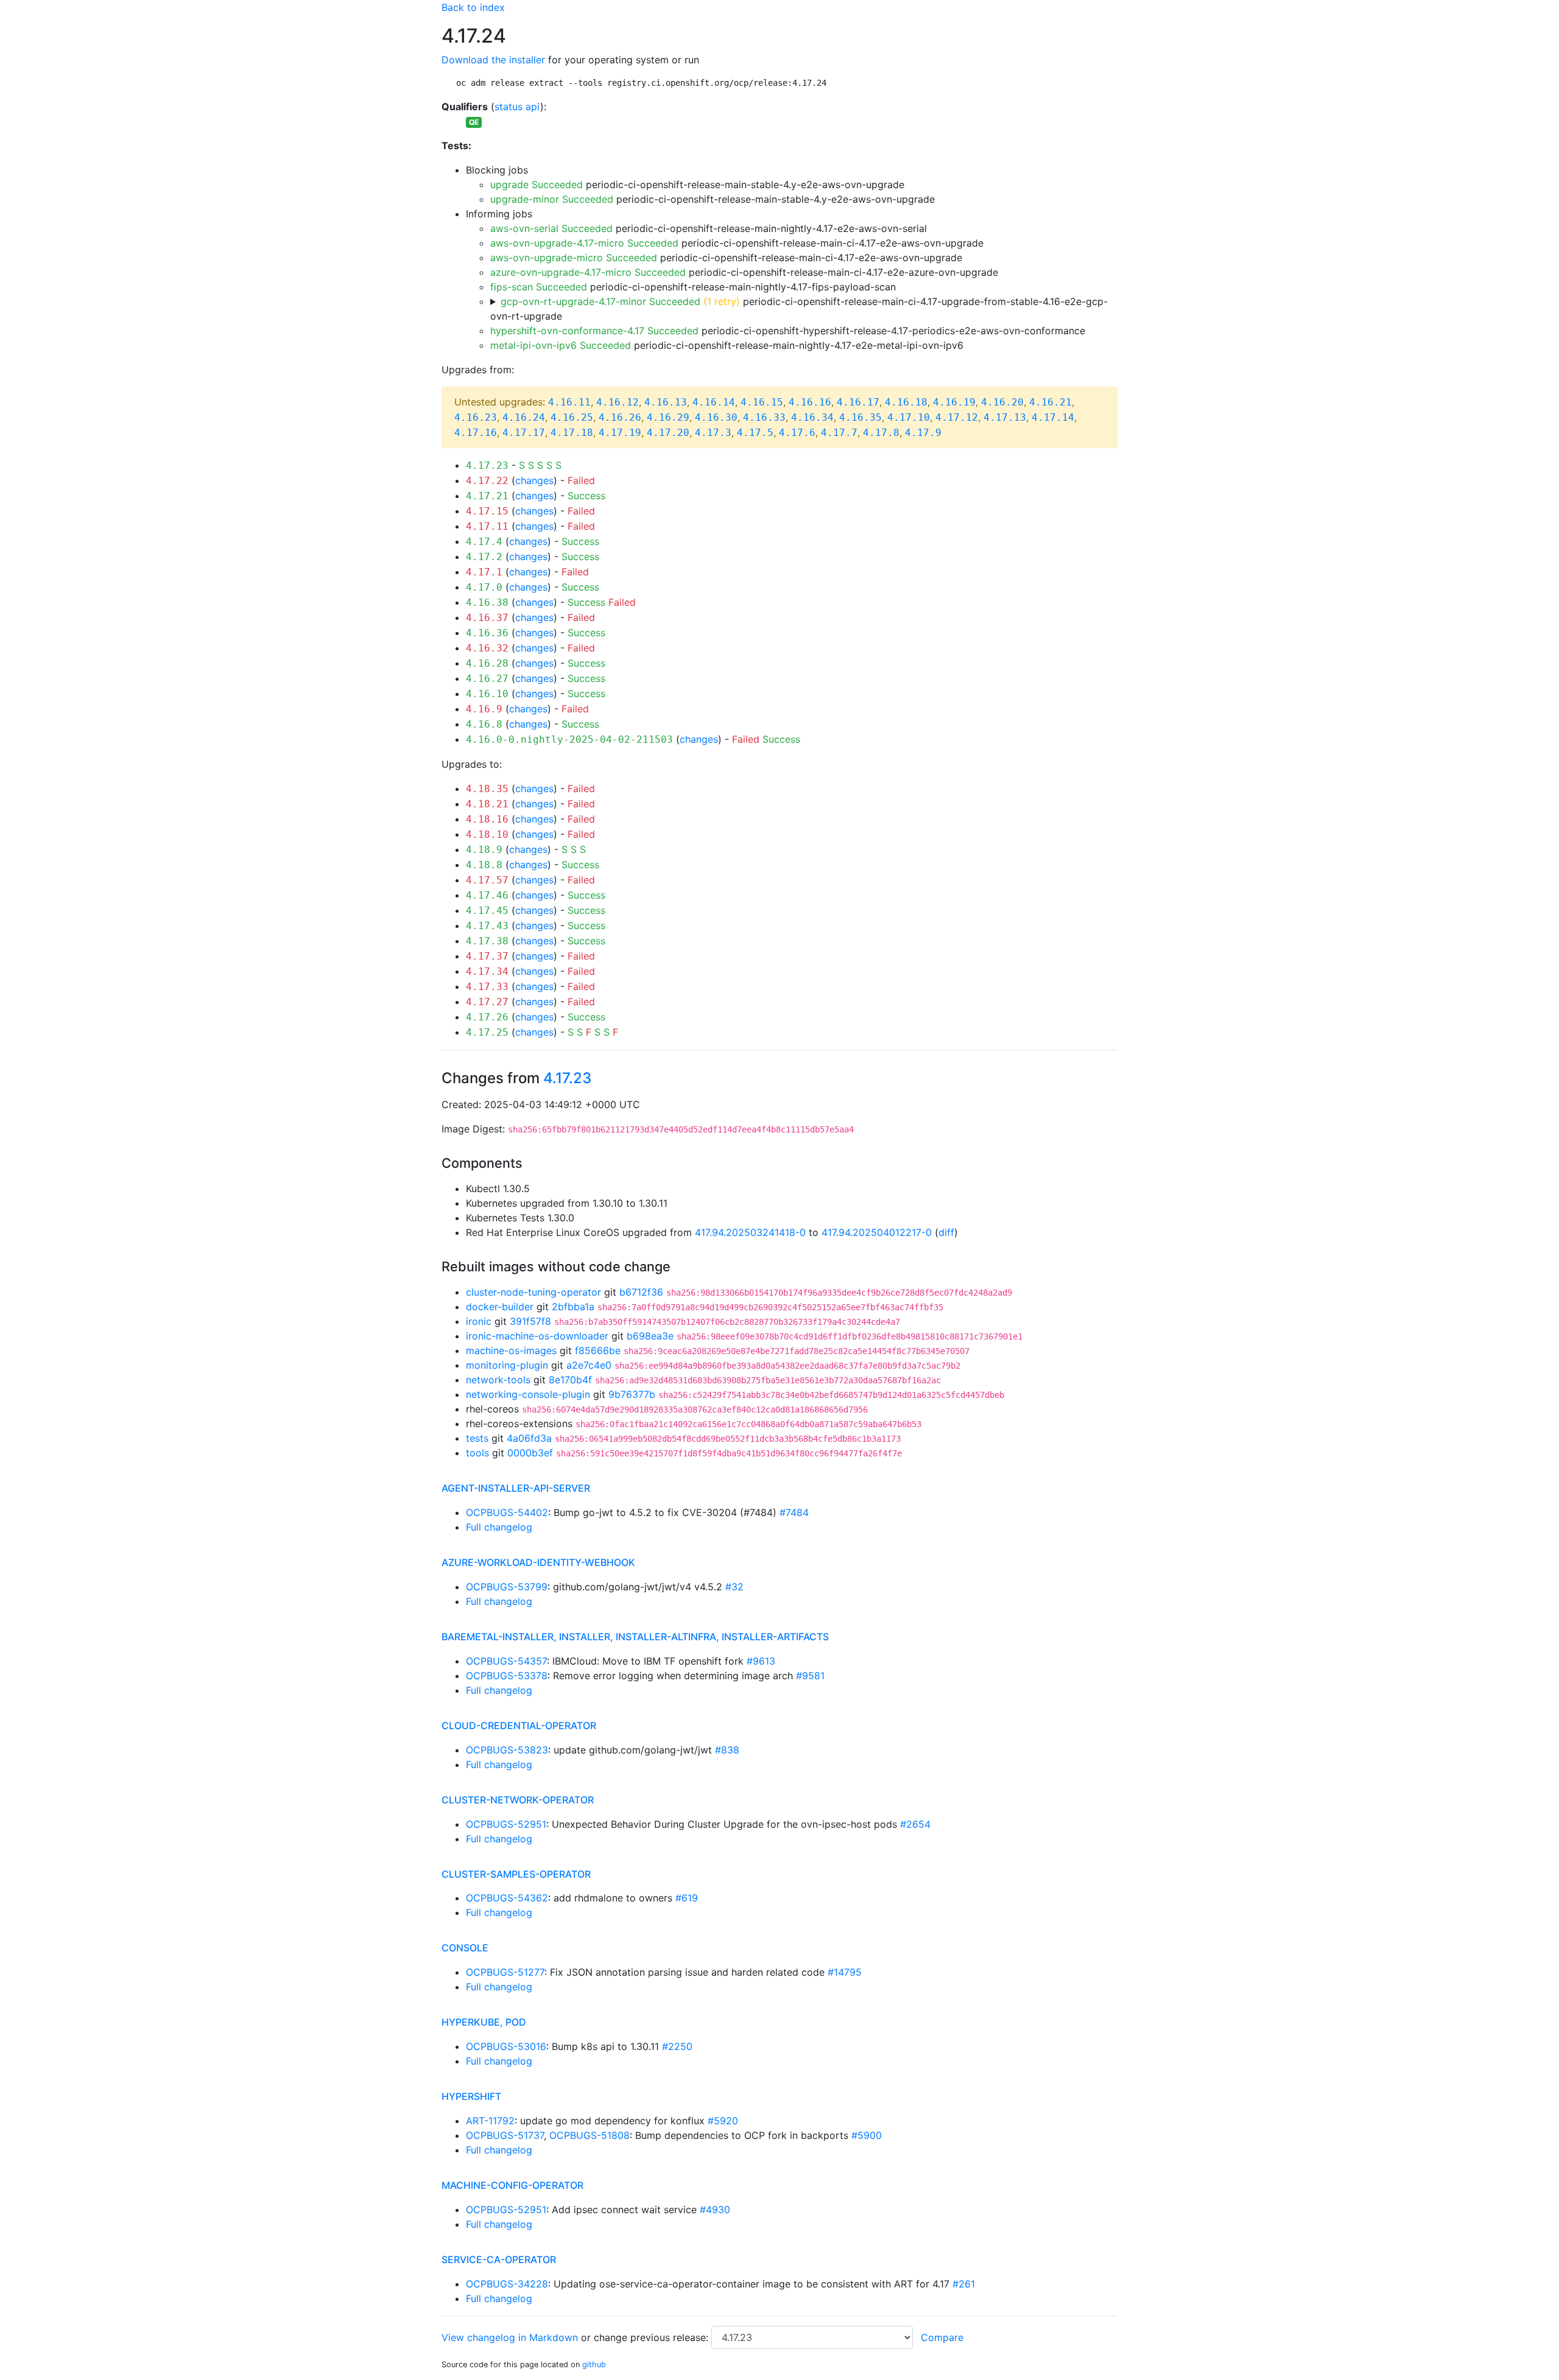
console (465, 1948)
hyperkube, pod (484, 2022)
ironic (479, 1321)
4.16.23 (476, 417)
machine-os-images (511, 1350)
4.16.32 (487, 648)
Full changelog (499, 1527)
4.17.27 (487, 1002)
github (594, 2364)
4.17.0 (484, 587)
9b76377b (632, 1394)
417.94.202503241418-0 (750, 1232)
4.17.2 (484, 557)
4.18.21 (487, 804)
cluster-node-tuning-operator (533, 1292)
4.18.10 (487, 834)
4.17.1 (484, 572)
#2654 (915, 1824)
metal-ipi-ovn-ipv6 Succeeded (561, 345)
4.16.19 (954, 402)
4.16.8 (484, 724)
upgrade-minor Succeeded (552, 199)
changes (534, 480)
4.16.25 (572, 417)
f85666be (598, 1350)
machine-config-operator (512, 2185)
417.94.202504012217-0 (877, 1232)
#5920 (723, 2121)
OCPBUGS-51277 (505, 1972)
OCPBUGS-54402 (507, 1512)
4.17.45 (487, 911)
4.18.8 (484, 865)
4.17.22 (487, 481)
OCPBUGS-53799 (507, 1587)
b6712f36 (641, 1292)
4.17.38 (487, 941)
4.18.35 (487, 789)
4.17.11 (487, 526)
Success (586, 496)
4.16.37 (487, 618)
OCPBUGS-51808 (589, 2135)
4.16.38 (487, 602)
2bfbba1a (573, 1307)
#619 (687, 1898)
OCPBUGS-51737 (505, 2135)
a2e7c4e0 (589, 1365)
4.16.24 (524, 417)
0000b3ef (530, 1453)
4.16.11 (569, 402)
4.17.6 (797, 433)
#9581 (810, 1676)
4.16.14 (714, 402)
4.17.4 (484, 542)
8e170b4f (570, 1380)
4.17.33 (487, 987)
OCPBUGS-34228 (507, 2284)
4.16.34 (812, 417)
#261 (964, 2284)
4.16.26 (620, 417)
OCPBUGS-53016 (506, 2046)
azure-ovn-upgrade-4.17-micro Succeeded (588, 272)
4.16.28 (487, 663)
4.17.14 (1053, 417)
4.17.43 (487, 926)
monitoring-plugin (507, 1365)
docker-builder (500, 1307)
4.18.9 (484, 850)
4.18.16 (487, 819)
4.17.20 (668, 433)
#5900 (867, 2135)
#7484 (794, 1512)
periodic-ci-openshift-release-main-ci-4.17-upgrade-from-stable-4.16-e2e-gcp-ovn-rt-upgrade (799, 309)
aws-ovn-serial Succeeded (551, 228)
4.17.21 (487, 496)
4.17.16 (476, 433)
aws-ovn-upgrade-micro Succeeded (574, 258)
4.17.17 (524, 433)
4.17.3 (713, 433)
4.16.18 (906, 402)
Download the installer (493, 60)
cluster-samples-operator (516, 1874)
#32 (734, 1587)
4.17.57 (487, 880)
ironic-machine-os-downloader (537, 1336)
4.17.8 (881, 433)
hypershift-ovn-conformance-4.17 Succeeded (594, 331)
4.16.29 (668, 417)
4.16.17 (858, 402)
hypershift (471, 2096)
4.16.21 (1050, 402)
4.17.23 (487, 465)
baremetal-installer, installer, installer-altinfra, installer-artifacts (635, 1637)
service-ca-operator (499, 2259)
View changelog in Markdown (510, 2337)
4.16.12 (618, 402)
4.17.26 (487, 1017)
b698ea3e (650, 1336)
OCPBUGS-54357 (506, 1661)
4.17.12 (957, 417)
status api (517, 107)
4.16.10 (487, 694)
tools (477, 1453)
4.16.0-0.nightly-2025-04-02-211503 (569, 739)
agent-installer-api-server (516, 1488)
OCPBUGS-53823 (507, 1750)
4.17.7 (839, 433)
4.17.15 (487, 511)
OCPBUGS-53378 (507, 1676)
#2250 (677, 2046)
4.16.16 (810, 402)
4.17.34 (487, 971)
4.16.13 (666, 402)
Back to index (473, 7)
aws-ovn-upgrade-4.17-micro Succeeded (584, 243)
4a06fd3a (529, 1438)
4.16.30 (716, 417)
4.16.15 (762, 402)
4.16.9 (484, 709)
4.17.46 (487, 895)
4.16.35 (860, 417)
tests (477, 1438)
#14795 (845, 1972)
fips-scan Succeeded (539, 287)
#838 (727, 1750)
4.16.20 (1002, 402)
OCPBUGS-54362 (507, 1898)
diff (946, 1232)
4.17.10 (909, 417)
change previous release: (653, 2337)
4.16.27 (487, 679)
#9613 (761, 1661)
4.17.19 (620, 433)
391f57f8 (530, 1321)
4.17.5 (755, 433)
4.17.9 (923, 433)
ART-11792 (490, 2121)
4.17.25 (487, 1032)
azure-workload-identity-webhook (538, 1562)
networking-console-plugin (528, 1394)
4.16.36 (487, 633)
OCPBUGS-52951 (506, 1824)
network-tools (498, 1380)
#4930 (715, 2210)
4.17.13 (1005, 417)
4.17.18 (572, 433)
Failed (581, 480)
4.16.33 (764, 417)
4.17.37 (487, 956)
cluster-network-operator (518, 1800)
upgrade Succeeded (537, 184)
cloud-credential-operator (519, 1725)
